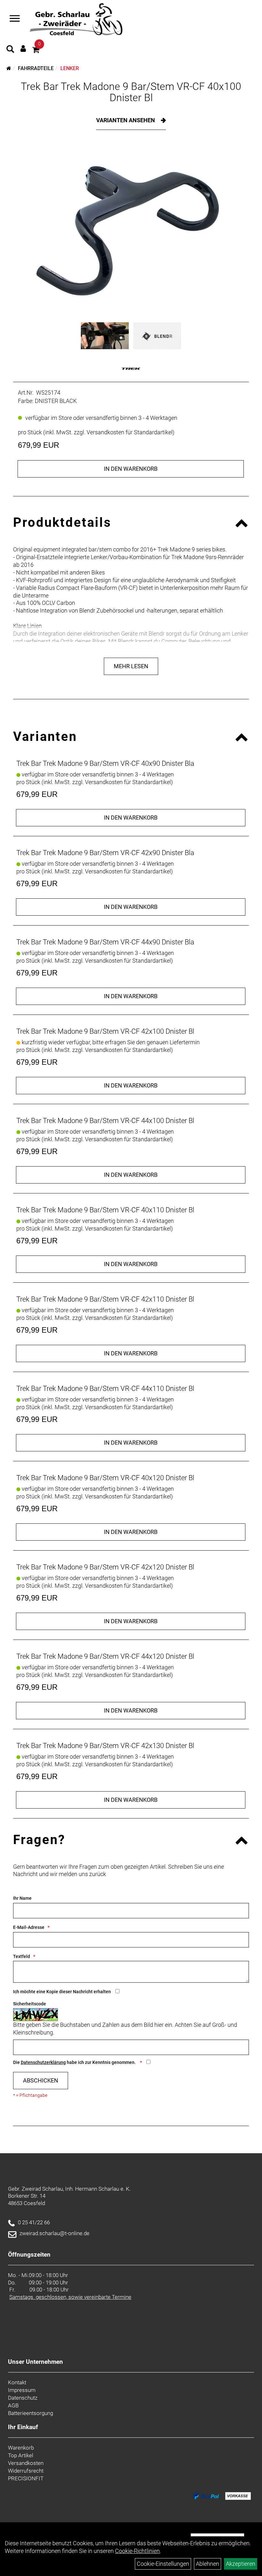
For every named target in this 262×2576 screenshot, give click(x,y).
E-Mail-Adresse (29, 1927)
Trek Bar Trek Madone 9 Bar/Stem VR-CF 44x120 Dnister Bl (105, 1656)
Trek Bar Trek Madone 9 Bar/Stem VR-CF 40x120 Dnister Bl (105, 1478)
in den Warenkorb (131, 469)
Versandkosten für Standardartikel (130, 432)
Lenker (70, 68)
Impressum (22, 2390)
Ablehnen (208, 2564)
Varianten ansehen (126, 120)
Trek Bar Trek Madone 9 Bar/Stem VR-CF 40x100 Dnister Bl (131, 92)
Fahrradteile (36, 68)
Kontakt (17, 2382)
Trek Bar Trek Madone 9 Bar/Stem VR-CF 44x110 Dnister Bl (105, 1388)
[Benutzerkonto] (23, 48)
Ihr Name (22, 1898)
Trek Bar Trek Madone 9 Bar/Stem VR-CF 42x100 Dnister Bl (105, 1031)
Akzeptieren (241, 2564)
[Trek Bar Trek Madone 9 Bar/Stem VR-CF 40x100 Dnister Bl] (131, 231)
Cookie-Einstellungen (163, 2564)
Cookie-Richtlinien (137, 2551)
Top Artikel (21, 2455)
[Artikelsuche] (10, 50)
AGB (13, 2405)
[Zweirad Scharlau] (76, 19)
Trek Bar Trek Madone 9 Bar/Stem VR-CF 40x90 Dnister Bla (105, 763)
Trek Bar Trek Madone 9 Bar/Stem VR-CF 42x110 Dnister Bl (105, 1299)
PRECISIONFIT (26, 2478)
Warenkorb (21, 2448)
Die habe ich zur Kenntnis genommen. (75, 2062)
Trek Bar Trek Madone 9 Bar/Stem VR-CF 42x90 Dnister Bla (105, 853)
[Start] (9, 68)
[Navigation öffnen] (15, 19)
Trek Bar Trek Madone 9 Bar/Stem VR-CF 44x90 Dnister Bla (105, 942)
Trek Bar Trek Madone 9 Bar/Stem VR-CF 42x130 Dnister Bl (105, 1746)
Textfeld (22, 1956)
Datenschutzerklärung (43, 2062)
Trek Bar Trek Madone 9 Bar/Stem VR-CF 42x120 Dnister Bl (105, 1567)
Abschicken (41, 2080)
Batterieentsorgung (31, 2413)
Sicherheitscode (30, 2004)
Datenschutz (23, 2398)
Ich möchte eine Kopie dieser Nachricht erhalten (62, 1992)
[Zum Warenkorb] (36, 51)
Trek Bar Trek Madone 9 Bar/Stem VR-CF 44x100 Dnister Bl (105, 1121)
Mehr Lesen (131, 666)
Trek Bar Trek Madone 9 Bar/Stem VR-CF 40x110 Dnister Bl (105, 1210)
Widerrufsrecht (26, 2471)
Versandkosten (26, 2463)
